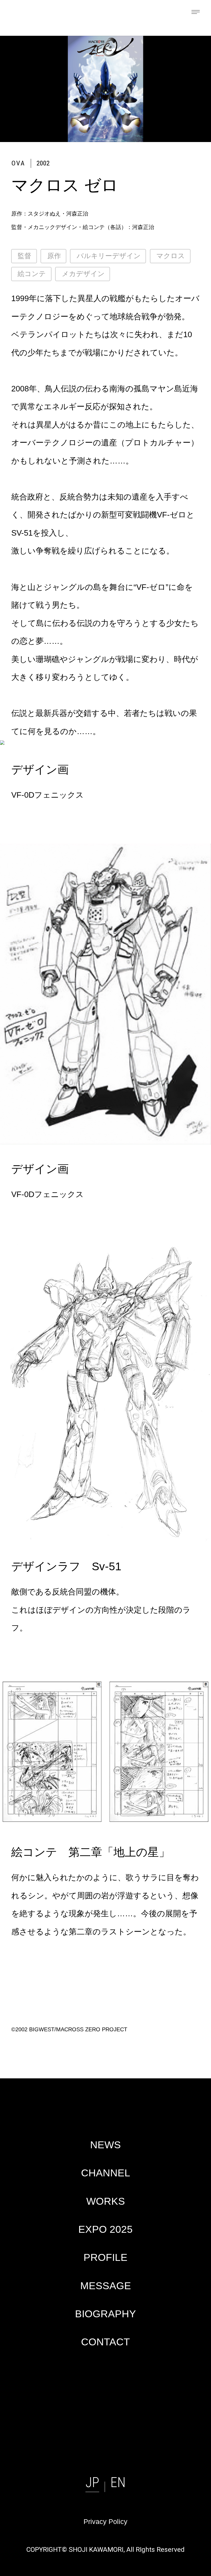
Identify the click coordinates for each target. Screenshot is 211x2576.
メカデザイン (83, 274)
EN (118, 2482)
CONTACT (105, 2342)
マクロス (171, 256)
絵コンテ (32, 274)
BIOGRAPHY (105, 2314)
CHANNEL (106, 2173)
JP (92, 2482)
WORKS (106, 2201)
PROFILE (105, 2257)
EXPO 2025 (105, 2229)
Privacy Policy (105, 2522)
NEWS (105, 2145)
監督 (24, 256)
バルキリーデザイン (109, 256)
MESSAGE (106, 2286)
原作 (54, 256)
